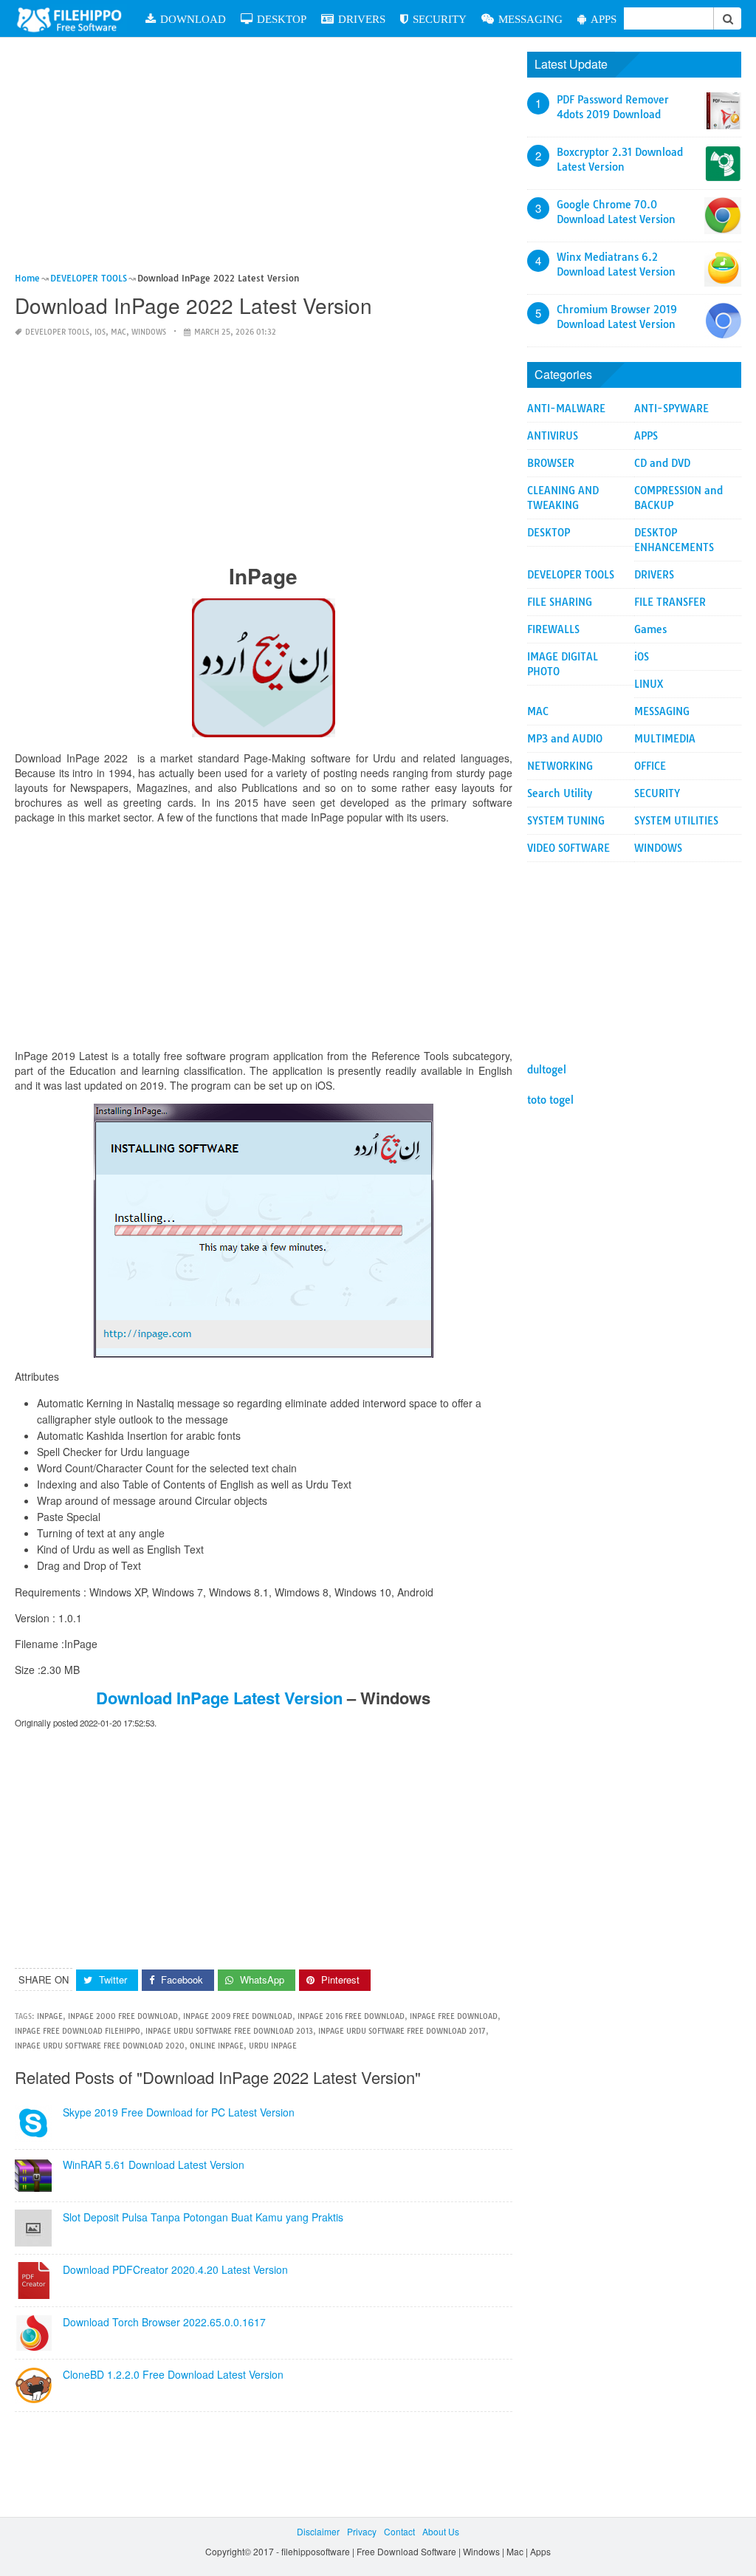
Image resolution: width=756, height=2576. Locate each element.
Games (650, 629)
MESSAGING (530, 19)
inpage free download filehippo (78, 2031)
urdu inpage (273, 2046)
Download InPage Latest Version (219, 1698)
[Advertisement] (264, 161)
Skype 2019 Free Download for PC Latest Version (179, 2112)
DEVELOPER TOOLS (57, 332)
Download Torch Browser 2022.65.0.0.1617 (164, 2322)
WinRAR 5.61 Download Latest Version (154, 2165)
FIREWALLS (553, 629)
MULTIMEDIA (665, 739)
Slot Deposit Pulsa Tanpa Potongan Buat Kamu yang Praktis (203, 2217)
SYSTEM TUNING (566, 821)
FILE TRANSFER (670, 602)
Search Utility (560, 793)
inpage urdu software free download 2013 (229, 2031)
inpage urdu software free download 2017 (402, 2031)
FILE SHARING (560, 602)
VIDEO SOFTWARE (568, 848)
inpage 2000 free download (123, 2016)
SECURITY (440, 19)
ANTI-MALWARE (566, 409)
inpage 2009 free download (238, 2016)
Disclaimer (318, 2531)
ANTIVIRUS (553, 436)
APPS (604, 19)
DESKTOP (282, 19)
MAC (118, 332)
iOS (100, 332)
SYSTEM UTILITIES (676, 821)
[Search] (727, 18)
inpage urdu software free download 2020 (100, 2046)
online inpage (217, 2046)
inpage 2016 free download (351, 2016)
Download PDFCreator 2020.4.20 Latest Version (175, 2269)
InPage (50, 2016)
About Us (441, 2531)
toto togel (550, 1100)
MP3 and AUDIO (565, 739)
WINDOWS (149, 332)
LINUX (649, 684)
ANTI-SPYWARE (671, 409)
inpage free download (454, 2016)
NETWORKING (560, 766)
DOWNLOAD (193, 19)
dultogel (547, 1070)
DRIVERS (362, 19)
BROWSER (551, 463)
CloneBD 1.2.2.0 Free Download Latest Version (173, 2374)
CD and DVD (662, 463)
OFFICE (650, 766)
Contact (399, 2531)
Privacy (362, 2531)
